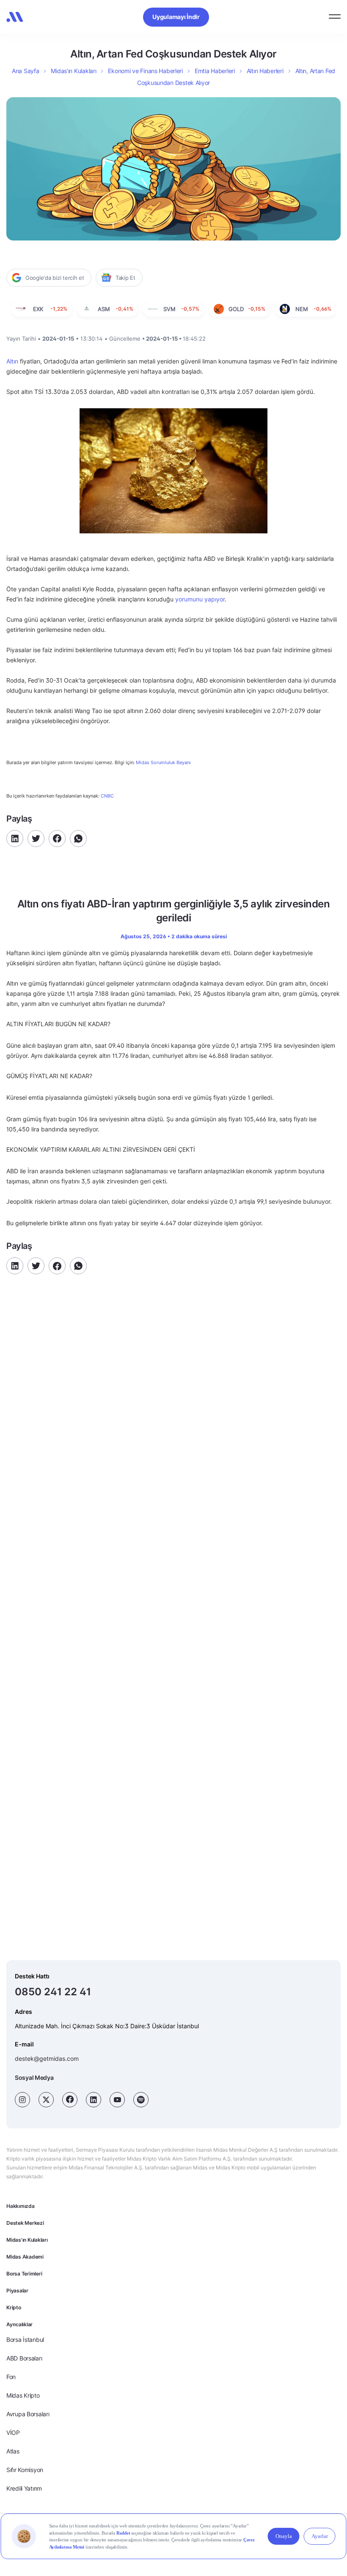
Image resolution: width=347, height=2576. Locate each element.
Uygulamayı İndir (176, 17)
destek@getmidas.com (47, 2058)
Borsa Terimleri (24, 2274)
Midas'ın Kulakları (27, 2240)
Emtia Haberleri (215, 71)
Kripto (14, 2307)
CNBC (107, 796)
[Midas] (15, 17)
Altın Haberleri (265, 71)
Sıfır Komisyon (25, 2470)
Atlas (13, 2451)
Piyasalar (17, 2291)
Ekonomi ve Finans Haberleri (145, 71)
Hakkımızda (21, 2206)
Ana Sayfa (25, 71)
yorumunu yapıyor (200, 599)
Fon (11, 2377)
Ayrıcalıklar (19, 2324)
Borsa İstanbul (25, 2340)
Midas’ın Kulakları (73, 71)
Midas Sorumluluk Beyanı (163, 763)
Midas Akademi (25, 2257)
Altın (12, 361)
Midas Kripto (23, 2395)
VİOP (13, 2433)
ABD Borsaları (24, 2358)
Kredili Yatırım (24, 2488)
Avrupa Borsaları (28, 2414)
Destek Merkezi (25, 2223)
